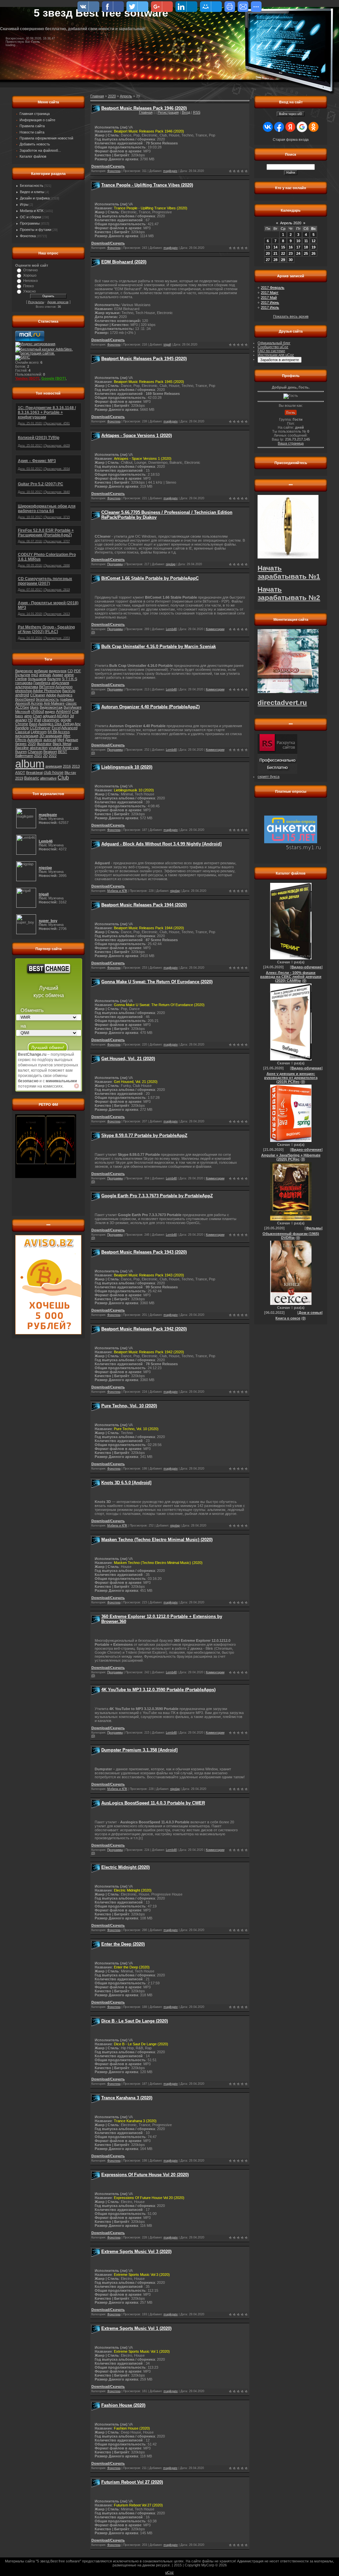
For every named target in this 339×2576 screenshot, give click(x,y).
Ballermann (24, 756)
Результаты (36, 302)
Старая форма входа (291, 139)
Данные (72, 740)
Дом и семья (310, 1313)
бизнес (21, 744)
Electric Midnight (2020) (125, 1867)
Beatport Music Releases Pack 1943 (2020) (144, 1252)
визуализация (27, 736)
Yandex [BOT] (27, 378)
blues (34, 707)
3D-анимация (51, 736)
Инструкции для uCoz (276, 355)
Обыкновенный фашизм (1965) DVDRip (291, 1236)
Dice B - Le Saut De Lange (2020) (135, 2021)
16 (291, 247)
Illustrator (44, 744)
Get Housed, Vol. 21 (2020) (128, 1059)
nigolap (171, 564)
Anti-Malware (54, 703)
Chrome (22, 724)
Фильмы (314, 1228)
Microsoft (23, 712)
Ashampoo (64, 687)
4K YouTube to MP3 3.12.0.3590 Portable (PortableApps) (158, 1690)
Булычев (23, 675)
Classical (23, 732)
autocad (50, 740)
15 (283, 247)
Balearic (32, 778)
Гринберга (42, 683)
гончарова (24, 683)
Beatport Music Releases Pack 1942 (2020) (144, 1329)
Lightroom (39, 732)
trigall (167, 345)
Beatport (50, 752)
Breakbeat (34, 773)
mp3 (35, 675)
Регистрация (168, 112)
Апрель (126, 96)
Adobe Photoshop (47, 691)
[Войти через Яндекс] (290, 127)
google (66, 720)
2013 (76, 766)
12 (314, 241)
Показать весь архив (291, 316)
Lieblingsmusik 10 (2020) (127, 767)
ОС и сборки (30, 217)
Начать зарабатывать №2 (289, 593)
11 (306, 241)
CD (70, 671)
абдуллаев (60, 683)
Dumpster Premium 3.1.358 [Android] (139, 1750)
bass (19, 716)
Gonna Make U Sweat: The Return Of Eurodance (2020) (157, 982)
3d (72, 716)
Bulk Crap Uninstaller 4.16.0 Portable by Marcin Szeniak (159, 646)
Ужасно (29, 291)
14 (275, 247)
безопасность (47, 699)
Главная (146, 112)
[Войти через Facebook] (279, 127)
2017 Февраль (273, 288)
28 (275, 260)
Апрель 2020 (291, 223)
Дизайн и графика (35, 198)
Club (63, 778)
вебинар (41, 671)
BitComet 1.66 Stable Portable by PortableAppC (150, 578)
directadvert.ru (282, 703)
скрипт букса (268, 777)
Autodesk (35, 740)
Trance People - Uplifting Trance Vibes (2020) (147, 185)
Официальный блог (274, 343)
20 (268, 253)
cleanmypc (51, 720)
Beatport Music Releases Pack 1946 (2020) (144, 108)
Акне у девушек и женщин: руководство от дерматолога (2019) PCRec (291, 1078)
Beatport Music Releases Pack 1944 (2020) (144, 905)
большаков (37, 679)
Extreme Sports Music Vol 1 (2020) (136, 2328)
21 (275, 253)
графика (67, 699)
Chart (37, 716)
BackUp (69, 691)
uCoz (169, 2572)
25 (306, 253)
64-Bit (52, 732)
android (22, 695)
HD (30, 720)
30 (291, 260)
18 (306, 247)
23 (291, 253)
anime (69, 675)
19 (314, 247)
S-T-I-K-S (70, 679)
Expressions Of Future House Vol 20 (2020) (145, 2175)
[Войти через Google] (302, 127)
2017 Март (270, 293)
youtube (55, 748)
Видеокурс (24, 671)
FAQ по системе (271, 351)
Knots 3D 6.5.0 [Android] (126, 1483)
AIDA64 (63, 716)
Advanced (69, 728)
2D (45, 756)
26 (314, 253)
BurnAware (73, 707)
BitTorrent (47, 687)
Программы (30, 223)
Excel (56, 728)
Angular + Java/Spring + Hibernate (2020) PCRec (291, 1157)
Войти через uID (291, 114)
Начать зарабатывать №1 (289, 572)
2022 (53, 756)
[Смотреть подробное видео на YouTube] (76, 1086)
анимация (54, 766)
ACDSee (22, 707)
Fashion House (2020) (123, 2405)
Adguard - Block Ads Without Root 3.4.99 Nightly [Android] (161, 844)
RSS (197, 112)
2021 (38, 756)
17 (298, 247)
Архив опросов (58, 302)
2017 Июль (270, 307)
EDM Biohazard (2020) (124, 262)
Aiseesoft (23, 703)
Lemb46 (171, 629)
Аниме (58, 675)
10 (298, 241)
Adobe (51, 695)
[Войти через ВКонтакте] (268, 127)
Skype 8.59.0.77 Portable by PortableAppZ (144, 1135)
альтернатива (27, 687)
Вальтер (54, 679)
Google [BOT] (54, 378)
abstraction (39, 748)
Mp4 (61, 740)
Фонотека (28, 236)
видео (50, 712)
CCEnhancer (40, 728)
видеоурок (58, 671)
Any (78, 724)
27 (268, 260)
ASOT (20, 773)
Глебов (21, 679)
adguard (49, 716)
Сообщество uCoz (273, 347)
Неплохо (30, 281)
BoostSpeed (25, 699)
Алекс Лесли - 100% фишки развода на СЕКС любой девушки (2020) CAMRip (291, 977)
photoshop (24, 691)
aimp (28, 716)
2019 (19, 778)
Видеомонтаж (51, 707)
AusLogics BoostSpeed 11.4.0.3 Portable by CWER (153, 1803)
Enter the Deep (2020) (123, 1944)
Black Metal (62, 744)
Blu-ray (70, 773)
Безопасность (32, 186)
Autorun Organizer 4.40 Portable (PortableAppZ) (150, 707)
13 (268, 247)
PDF (77, 671)
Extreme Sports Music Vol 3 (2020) (136, 2252)
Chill (75, 712)
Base (33, 724)
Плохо (28, 286)
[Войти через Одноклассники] (314, 127)
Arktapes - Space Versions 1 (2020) (137, 435)
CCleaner (38, 695)
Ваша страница (291, 443)
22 (283, 253)
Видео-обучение (306, 967)
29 (283, 260)
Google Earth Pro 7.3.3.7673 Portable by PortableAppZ (157, 1196)
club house (54, 773)
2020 (32, 744)
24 (298, 253)
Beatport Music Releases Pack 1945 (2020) (144, 359)
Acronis (37, 703)
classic (71, 703)
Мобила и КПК (32, 211)
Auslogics (65, 695)
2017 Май (269, 297)
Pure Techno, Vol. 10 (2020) (129, 1406)
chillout (38, 712)
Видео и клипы (32, 192)
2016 (67, 766)
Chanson (35, 752)
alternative (48, 778)
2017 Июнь (270, 302)
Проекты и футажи (36, 230)
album (30, 764)
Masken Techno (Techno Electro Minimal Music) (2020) (157, 1540)
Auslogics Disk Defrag (56, 724)
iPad (38, 720)
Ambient (63, 712)
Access (64, 732)
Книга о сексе (288, 1318)
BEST (63, 752)
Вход (186, 112)
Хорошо (30, 275)
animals (45, 675)
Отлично (30, 270)
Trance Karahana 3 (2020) (127, 2098)
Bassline (22, 748)
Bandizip (22, 728)
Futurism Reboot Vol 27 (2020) (132, 2482)
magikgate (170, 171)
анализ (21, 720)
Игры (24, 204)
